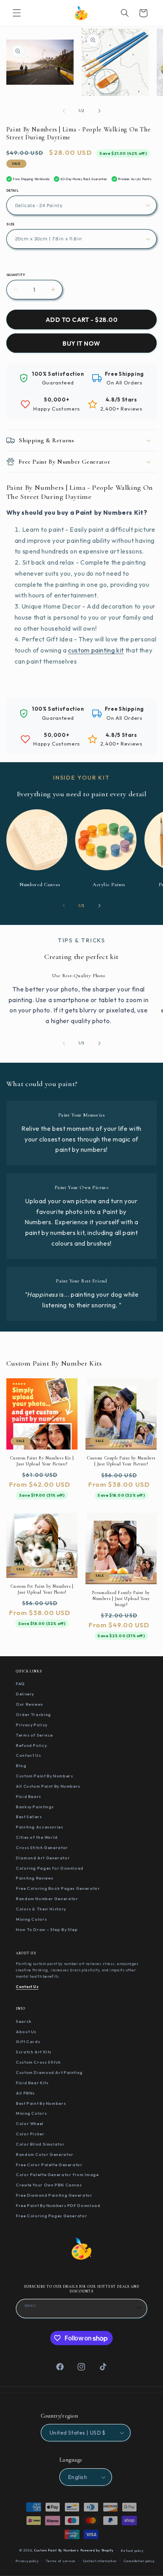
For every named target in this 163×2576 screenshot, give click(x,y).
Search (24, 2021)
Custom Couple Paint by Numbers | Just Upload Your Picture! (121, 1461)
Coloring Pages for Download (50, 1868)
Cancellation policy (139, 2561)
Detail (13, 190)
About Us (26, 2032)
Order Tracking (33, 1714)
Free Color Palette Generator (49, 2165)
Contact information (100, 2561)
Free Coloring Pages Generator (51, 2216)
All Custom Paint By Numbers (48, 1786)
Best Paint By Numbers (41, 2103)
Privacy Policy (32, 1725)
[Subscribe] (138, 2308)
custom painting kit (96, 650)
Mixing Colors (31, 1919)
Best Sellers (29, 1817)
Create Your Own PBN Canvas (49, 2185)
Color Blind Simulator (40, 2144)
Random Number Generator (47, 1899)
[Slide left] (64, 111)
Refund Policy (31, 1745)
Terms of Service (34, 1735)
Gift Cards (28, 2041)
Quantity (16, 275)
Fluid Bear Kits (32, 2083)
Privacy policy (27, 2561)
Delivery (25, 1694)
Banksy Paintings (35, 1807)
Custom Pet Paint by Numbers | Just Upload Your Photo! (42, 1589)
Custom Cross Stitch (38, 2062)
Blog (21, 1766)
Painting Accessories (40, 1827)
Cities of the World (37, 1837)
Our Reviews (29, 1704)
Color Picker (30, 2134)
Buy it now (81, 343)
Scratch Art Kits (34, 2052)
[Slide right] (99, 111)
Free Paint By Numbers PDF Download (58, 2205)
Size (10, 224)
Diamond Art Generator (43, 1858)
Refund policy (132, 2551)
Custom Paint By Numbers (45, 1776)
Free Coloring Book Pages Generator (58, 1888)
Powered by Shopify (97, 2551)
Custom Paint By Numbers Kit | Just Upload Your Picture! (42, 1461)
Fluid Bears (28, 1796)
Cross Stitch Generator (42, 1847)
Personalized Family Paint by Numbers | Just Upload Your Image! (121, 1598)
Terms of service (61, 2561)
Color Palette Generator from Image (57, 2175)
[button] (17, 13)
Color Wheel (30, 2123)
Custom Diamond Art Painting (49, 2072)
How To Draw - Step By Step (47, 1929)
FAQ (20, 1684)
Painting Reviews (35, 1878)
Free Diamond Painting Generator (54, 2195)
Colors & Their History (41, 1909)
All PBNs (25, 2093)
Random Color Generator (45, 2154)
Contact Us (28, 1755)
